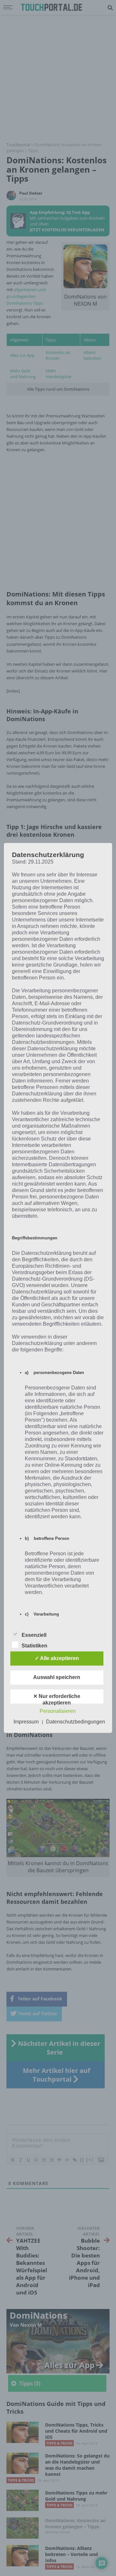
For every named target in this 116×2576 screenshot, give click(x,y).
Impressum (26, 1722)
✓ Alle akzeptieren (57, 1659)
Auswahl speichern (57, 1678)
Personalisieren (58, 1711)
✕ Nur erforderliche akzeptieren (57, 1699)
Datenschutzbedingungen (76, 1722)
